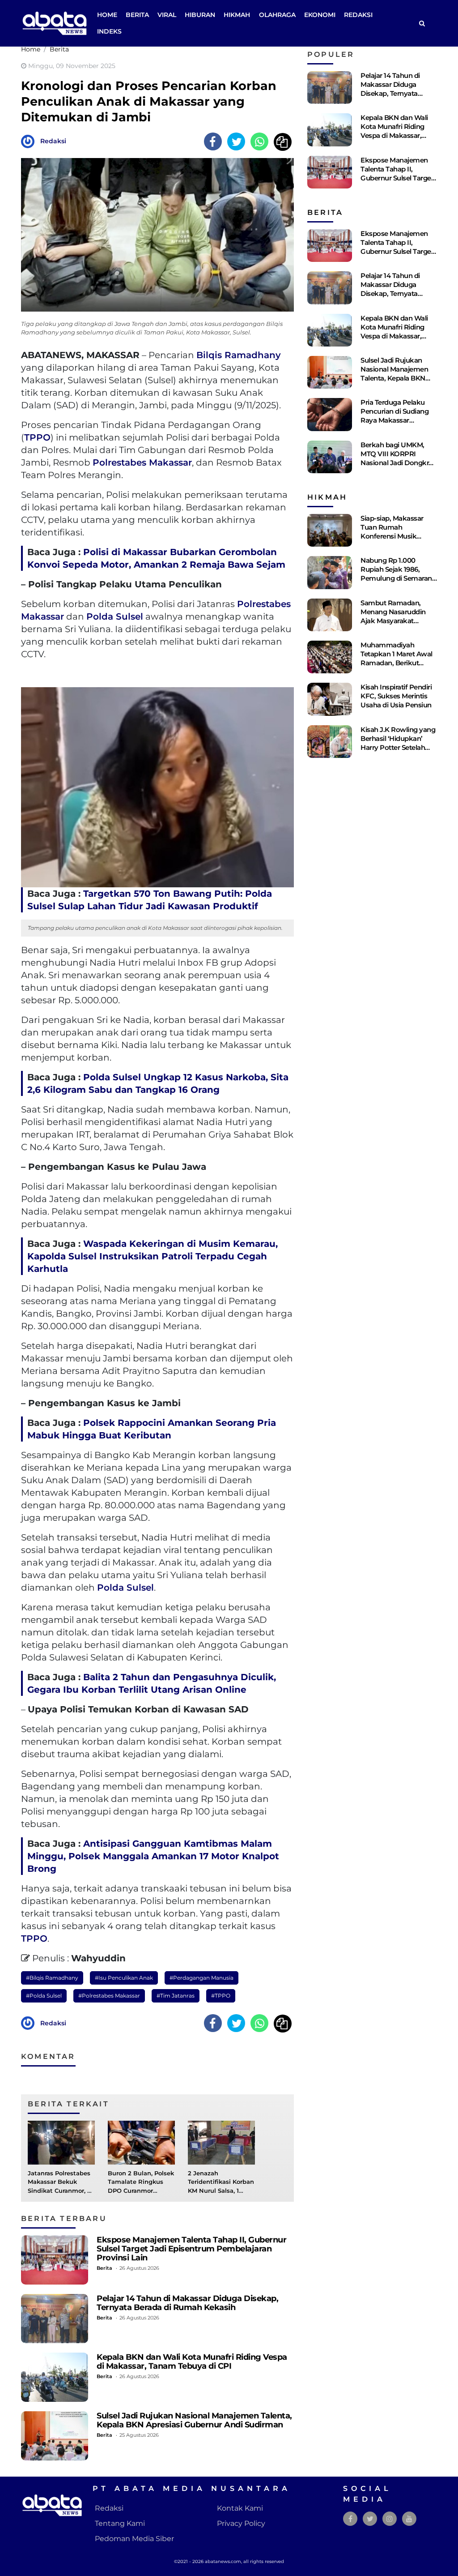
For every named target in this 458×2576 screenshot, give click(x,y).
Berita (137, 15)
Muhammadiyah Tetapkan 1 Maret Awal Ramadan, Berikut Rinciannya (397, 658)
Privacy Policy (241, 2523)
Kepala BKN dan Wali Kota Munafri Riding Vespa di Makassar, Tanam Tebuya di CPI (192, 2361)
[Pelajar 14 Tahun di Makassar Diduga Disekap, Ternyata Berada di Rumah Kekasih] (55, 2319)
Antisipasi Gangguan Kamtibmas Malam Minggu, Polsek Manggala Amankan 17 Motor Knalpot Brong (153, 1856)
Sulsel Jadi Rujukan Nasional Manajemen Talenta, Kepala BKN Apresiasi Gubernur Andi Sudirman (194, 2420)
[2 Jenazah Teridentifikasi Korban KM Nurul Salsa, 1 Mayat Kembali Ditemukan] (221, 2142)
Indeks (109, 31)
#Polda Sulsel (44, 1996)
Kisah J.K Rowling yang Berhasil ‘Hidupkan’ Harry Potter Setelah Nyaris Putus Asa (398, 743)
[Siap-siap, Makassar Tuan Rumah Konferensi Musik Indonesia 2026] (330, 530)
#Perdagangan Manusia (201, 1978)
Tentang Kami (120, 2523)
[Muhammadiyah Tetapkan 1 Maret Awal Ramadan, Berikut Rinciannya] (330, 657)
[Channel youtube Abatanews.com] (409, 2519)
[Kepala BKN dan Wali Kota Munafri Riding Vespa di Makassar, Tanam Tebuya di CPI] (55, 2377)
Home (107, 15)
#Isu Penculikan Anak (124, 1978)
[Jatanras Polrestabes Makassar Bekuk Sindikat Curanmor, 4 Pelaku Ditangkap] (61, 2142)
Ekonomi (320, 15)
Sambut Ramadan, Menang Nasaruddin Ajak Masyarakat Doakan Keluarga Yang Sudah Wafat (397, 621)
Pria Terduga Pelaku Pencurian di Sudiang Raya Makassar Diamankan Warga (394, 416)
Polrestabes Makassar (142, 462)
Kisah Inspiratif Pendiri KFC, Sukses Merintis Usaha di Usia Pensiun (396, 696)
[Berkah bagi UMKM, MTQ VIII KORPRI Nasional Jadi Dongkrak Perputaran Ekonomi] (330, 457)
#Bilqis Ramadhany (52, 1978)
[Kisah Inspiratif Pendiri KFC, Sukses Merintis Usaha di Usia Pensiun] (330, 699)
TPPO (37, 437)
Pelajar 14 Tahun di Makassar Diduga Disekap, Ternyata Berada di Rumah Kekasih (187, 2303)
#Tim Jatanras (176, 1996)
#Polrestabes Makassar (109, 1996)
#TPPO (221, 1996)
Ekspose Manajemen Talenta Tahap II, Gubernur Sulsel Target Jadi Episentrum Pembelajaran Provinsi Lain (191, 2249)
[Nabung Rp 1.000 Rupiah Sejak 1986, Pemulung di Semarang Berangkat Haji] (330, 572)
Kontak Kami (240, 2508)
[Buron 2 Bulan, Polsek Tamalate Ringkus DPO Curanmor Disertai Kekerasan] (141, 2142)
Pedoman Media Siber (134, 2539)
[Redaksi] (30, 141)
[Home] (422, 24)
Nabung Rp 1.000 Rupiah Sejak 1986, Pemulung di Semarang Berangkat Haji (398, 574)
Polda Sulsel (115, 616)
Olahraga (277, 15)
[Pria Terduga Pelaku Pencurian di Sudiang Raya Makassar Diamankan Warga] (330, 414)
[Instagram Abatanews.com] (390, 2519)
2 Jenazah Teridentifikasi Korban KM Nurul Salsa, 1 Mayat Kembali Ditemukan (221, 2191)
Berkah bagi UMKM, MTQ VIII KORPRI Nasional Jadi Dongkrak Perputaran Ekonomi (399, 458)
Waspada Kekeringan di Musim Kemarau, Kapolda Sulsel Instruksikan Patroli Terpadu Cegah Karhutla (153, 1256)
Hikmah (237, 15)
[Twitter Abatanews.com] (370, 2519)
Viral (167, 15)
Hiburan (200, 15)
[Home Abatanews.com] (55, 23)
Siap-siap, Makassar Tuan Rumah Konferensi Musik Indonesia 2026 (392, 532)
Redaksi (358, 15)
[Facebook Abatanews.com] (350, 2519)
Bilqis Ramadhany (239, 355)
